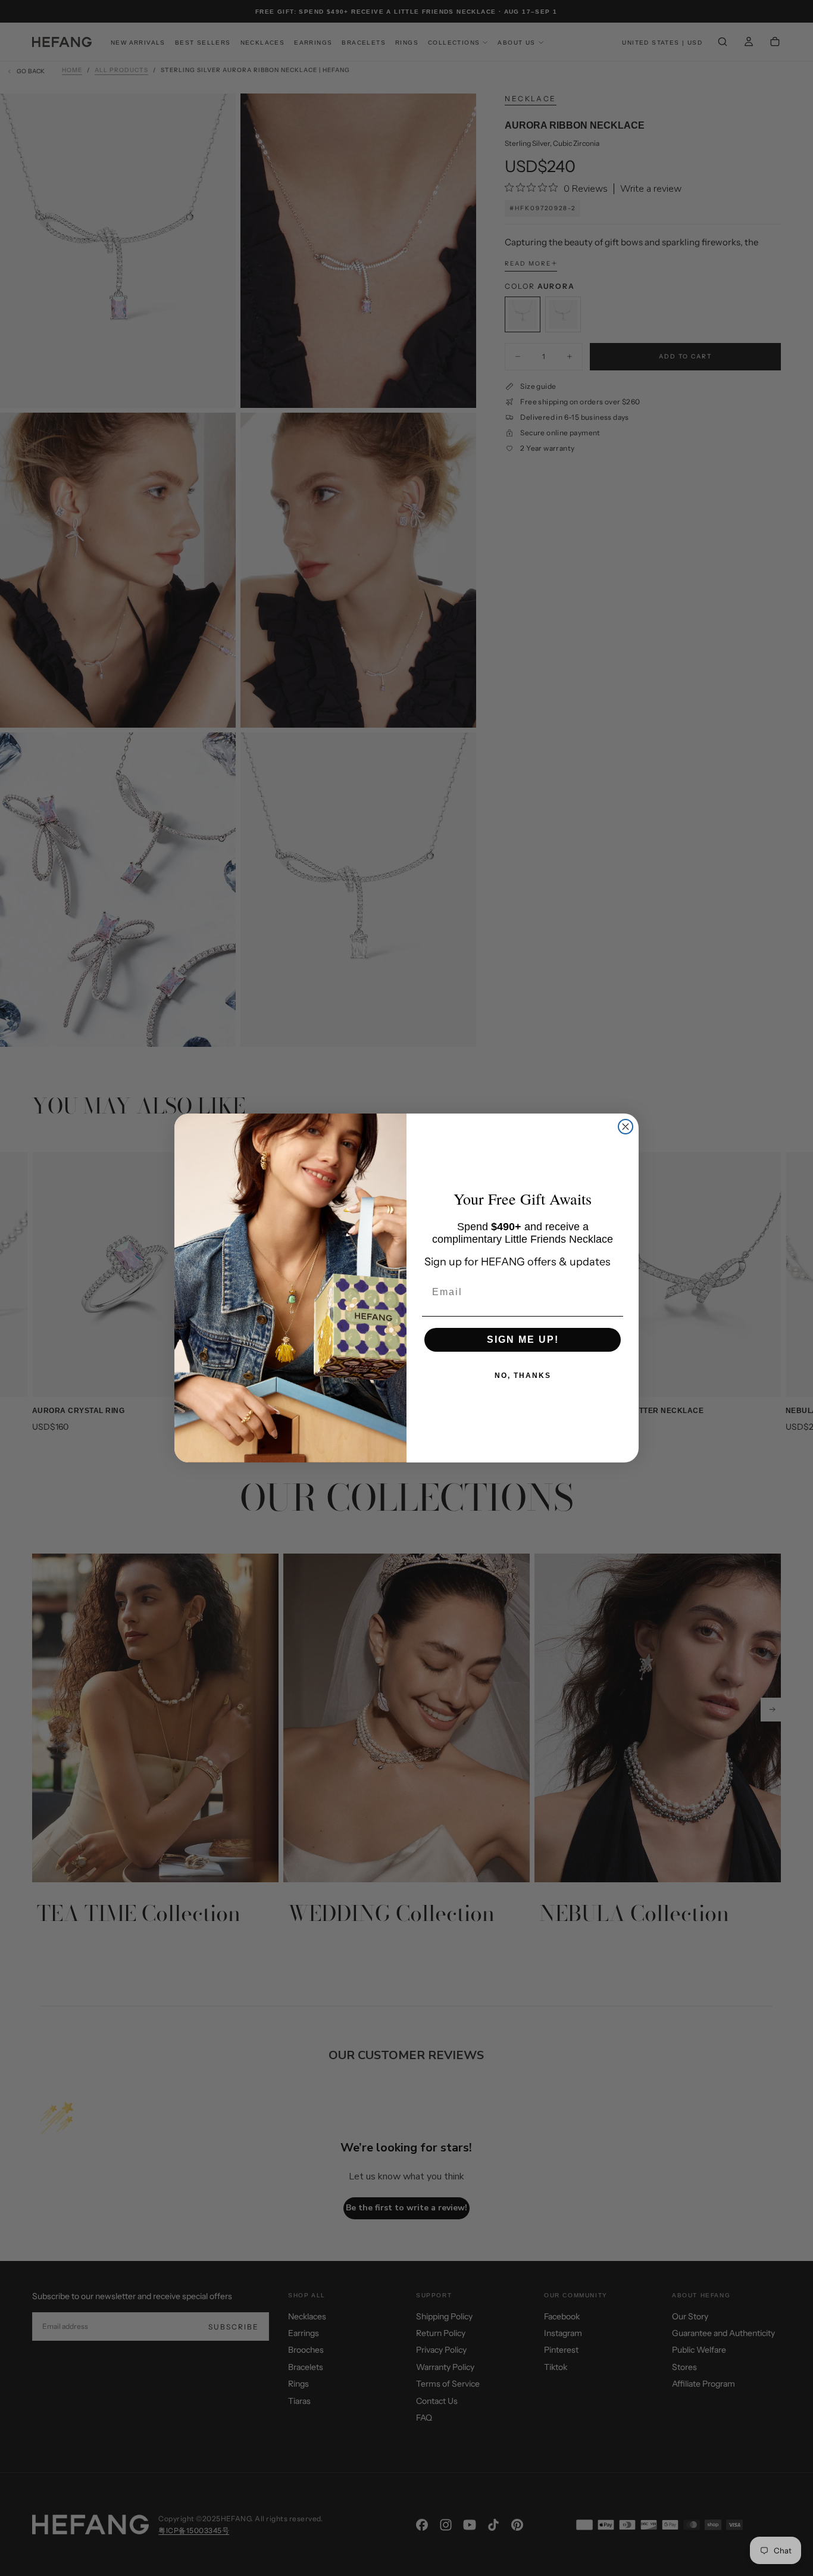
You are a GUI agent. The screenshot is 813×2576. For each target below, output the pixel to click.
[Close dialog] (626, 1127)
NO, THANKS (523, 1376)
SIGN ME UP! (523, 1340)
